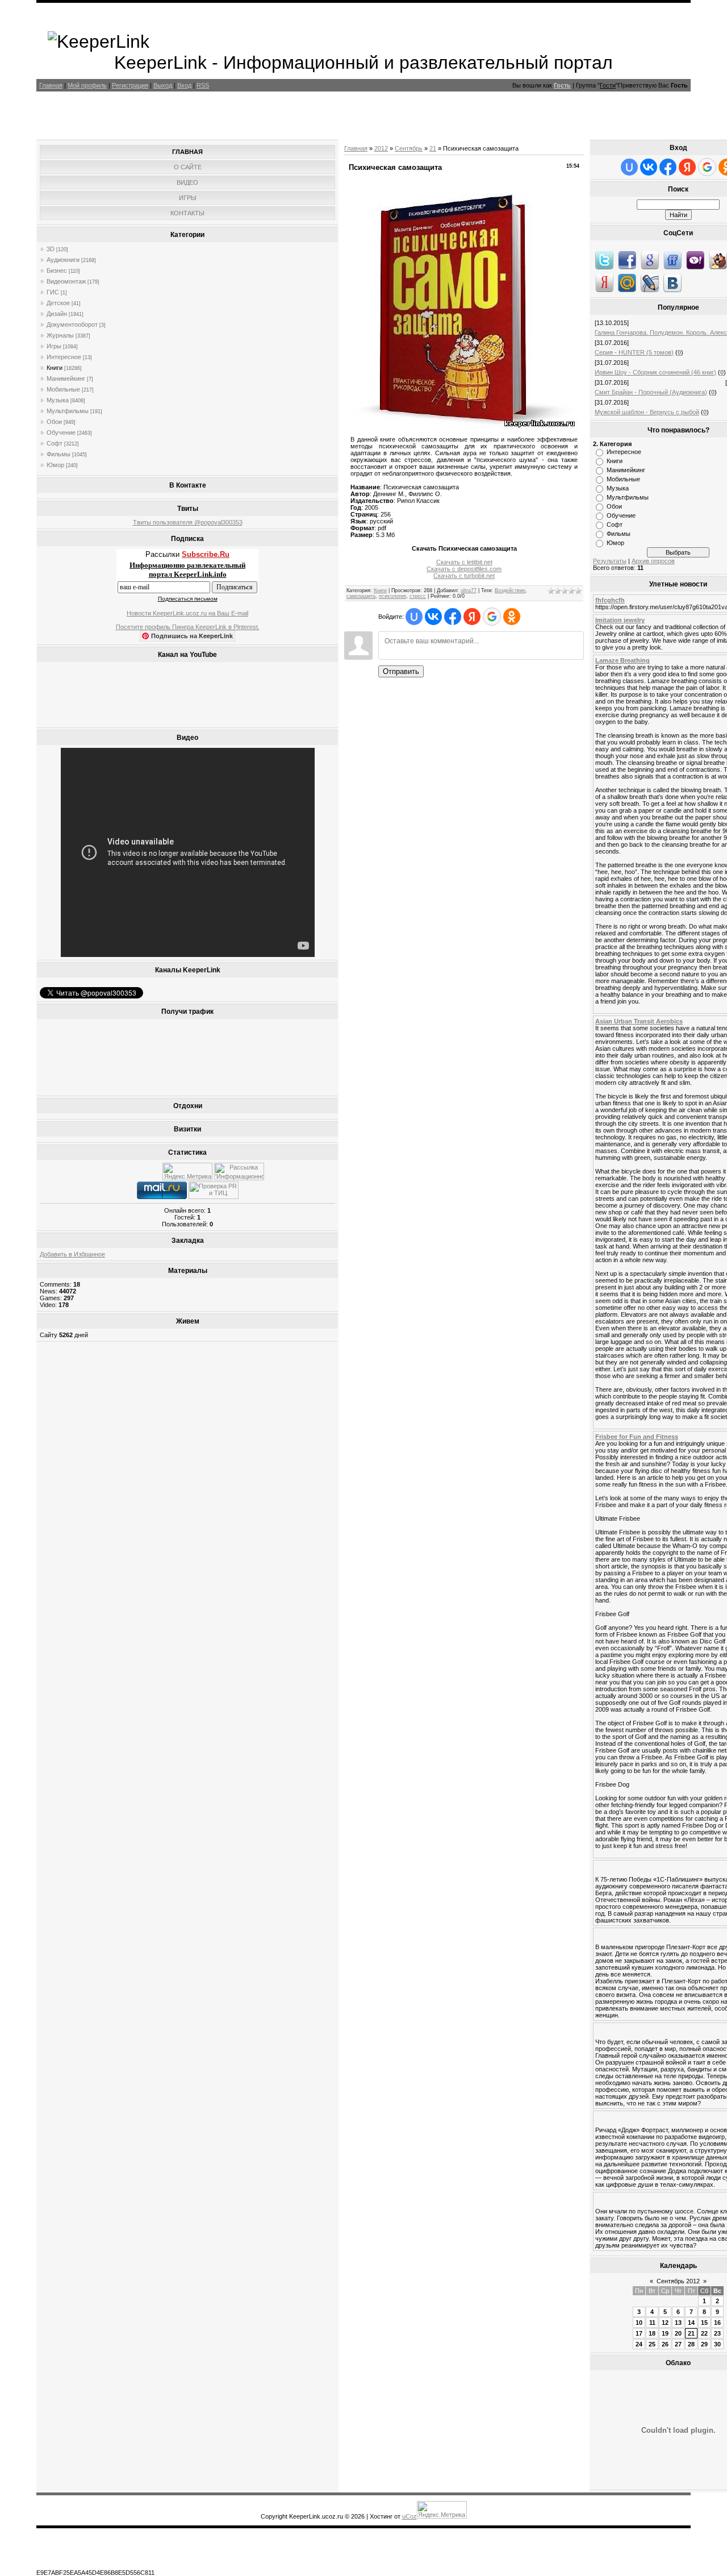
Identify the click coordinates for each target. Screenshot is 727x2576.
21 (433, 148)
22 (704, 2333)
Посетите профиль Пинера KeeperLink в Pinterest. (188, 627)
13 (678, 2323)
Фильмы (59, 454)
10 (639, 2323)
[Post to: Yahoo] (695, 260)
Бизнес (57, 270)
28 (691, 2344)
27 (678, 2344)
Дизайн (57, 314)
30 (717, 2344)
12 (665, 2323)
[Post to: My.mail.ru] (627, 282)
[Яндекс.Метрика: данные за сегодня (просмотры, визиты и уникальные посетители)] (187, 1172)
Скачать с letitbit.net (464, 562)
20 (678, 2333)
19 (665, 2333)
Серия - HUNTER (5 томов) (634, 352)
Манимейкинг (66, 378)
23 (717, 2333)
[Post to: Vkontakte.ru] (672, 282)
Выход (163, 85)
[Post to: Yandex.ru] (604, 282)
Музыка (58, 400)
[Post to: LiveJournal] (650, 282)
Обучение (61, 432)
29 (704, 2344)
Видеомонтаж (66, 281)
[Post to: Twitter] (604, 260)
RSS (203, 85)
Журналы (60, 335)
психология (392, 596)
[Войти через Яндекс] (472, 617)
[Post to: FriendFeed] (672, 260)
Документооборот (72, 324)
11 (652, 2323)
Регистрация (130, 85)
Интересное (64, 357)
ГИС (53, 292)
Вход (184, 85)
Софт (55, 443)
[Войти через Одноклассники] (512, 617)
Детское (58, 303)
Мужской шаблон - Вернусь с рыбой (647, 412)
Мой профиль (87, 85)
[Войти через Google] (492, 617)
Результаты (610, 561)
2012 (381, 148)
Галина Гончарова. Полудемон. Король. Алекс (661, 332)
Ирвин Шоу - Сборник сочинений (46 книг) (655, 372)
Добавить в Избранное (72, 1254)
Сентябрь (409, 148)
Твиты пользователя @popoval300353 (188, 522)
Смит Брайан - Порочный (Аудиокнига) (651, 392)
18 (652, 2333)
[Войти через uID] (414, 617)
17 (639, 2333)
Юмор (55, 465)
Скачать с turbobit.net (464, 576)
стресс (418, 596)
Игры (54, 346)
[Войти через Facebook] (453, 617)
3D (51, 249)
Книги (55, 368)
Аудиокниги (63, 260)
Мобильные (63, 389)
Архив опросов (653, 561)
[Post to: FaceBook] (627, 260)
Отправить (401, 671)
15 (704, 2323)
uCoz (410, 2516)
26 (665, 2344)
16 (717, 2323)
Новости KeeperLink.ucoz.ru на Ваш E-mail (187, 613)
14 (691, 2323)
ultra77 (469, 590)
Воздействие (510, 590)
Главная (51, 85)
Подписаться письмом (188, 599)
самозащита (361, 596)
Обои (54, 422)
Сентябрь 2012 (678, 2281)
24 (639, 2344)
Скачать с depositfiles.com (464, 569)
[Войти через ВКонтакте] (433, 617)
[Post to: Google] (650, 260)
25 (652, 2344)
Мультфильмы (68, 411)
